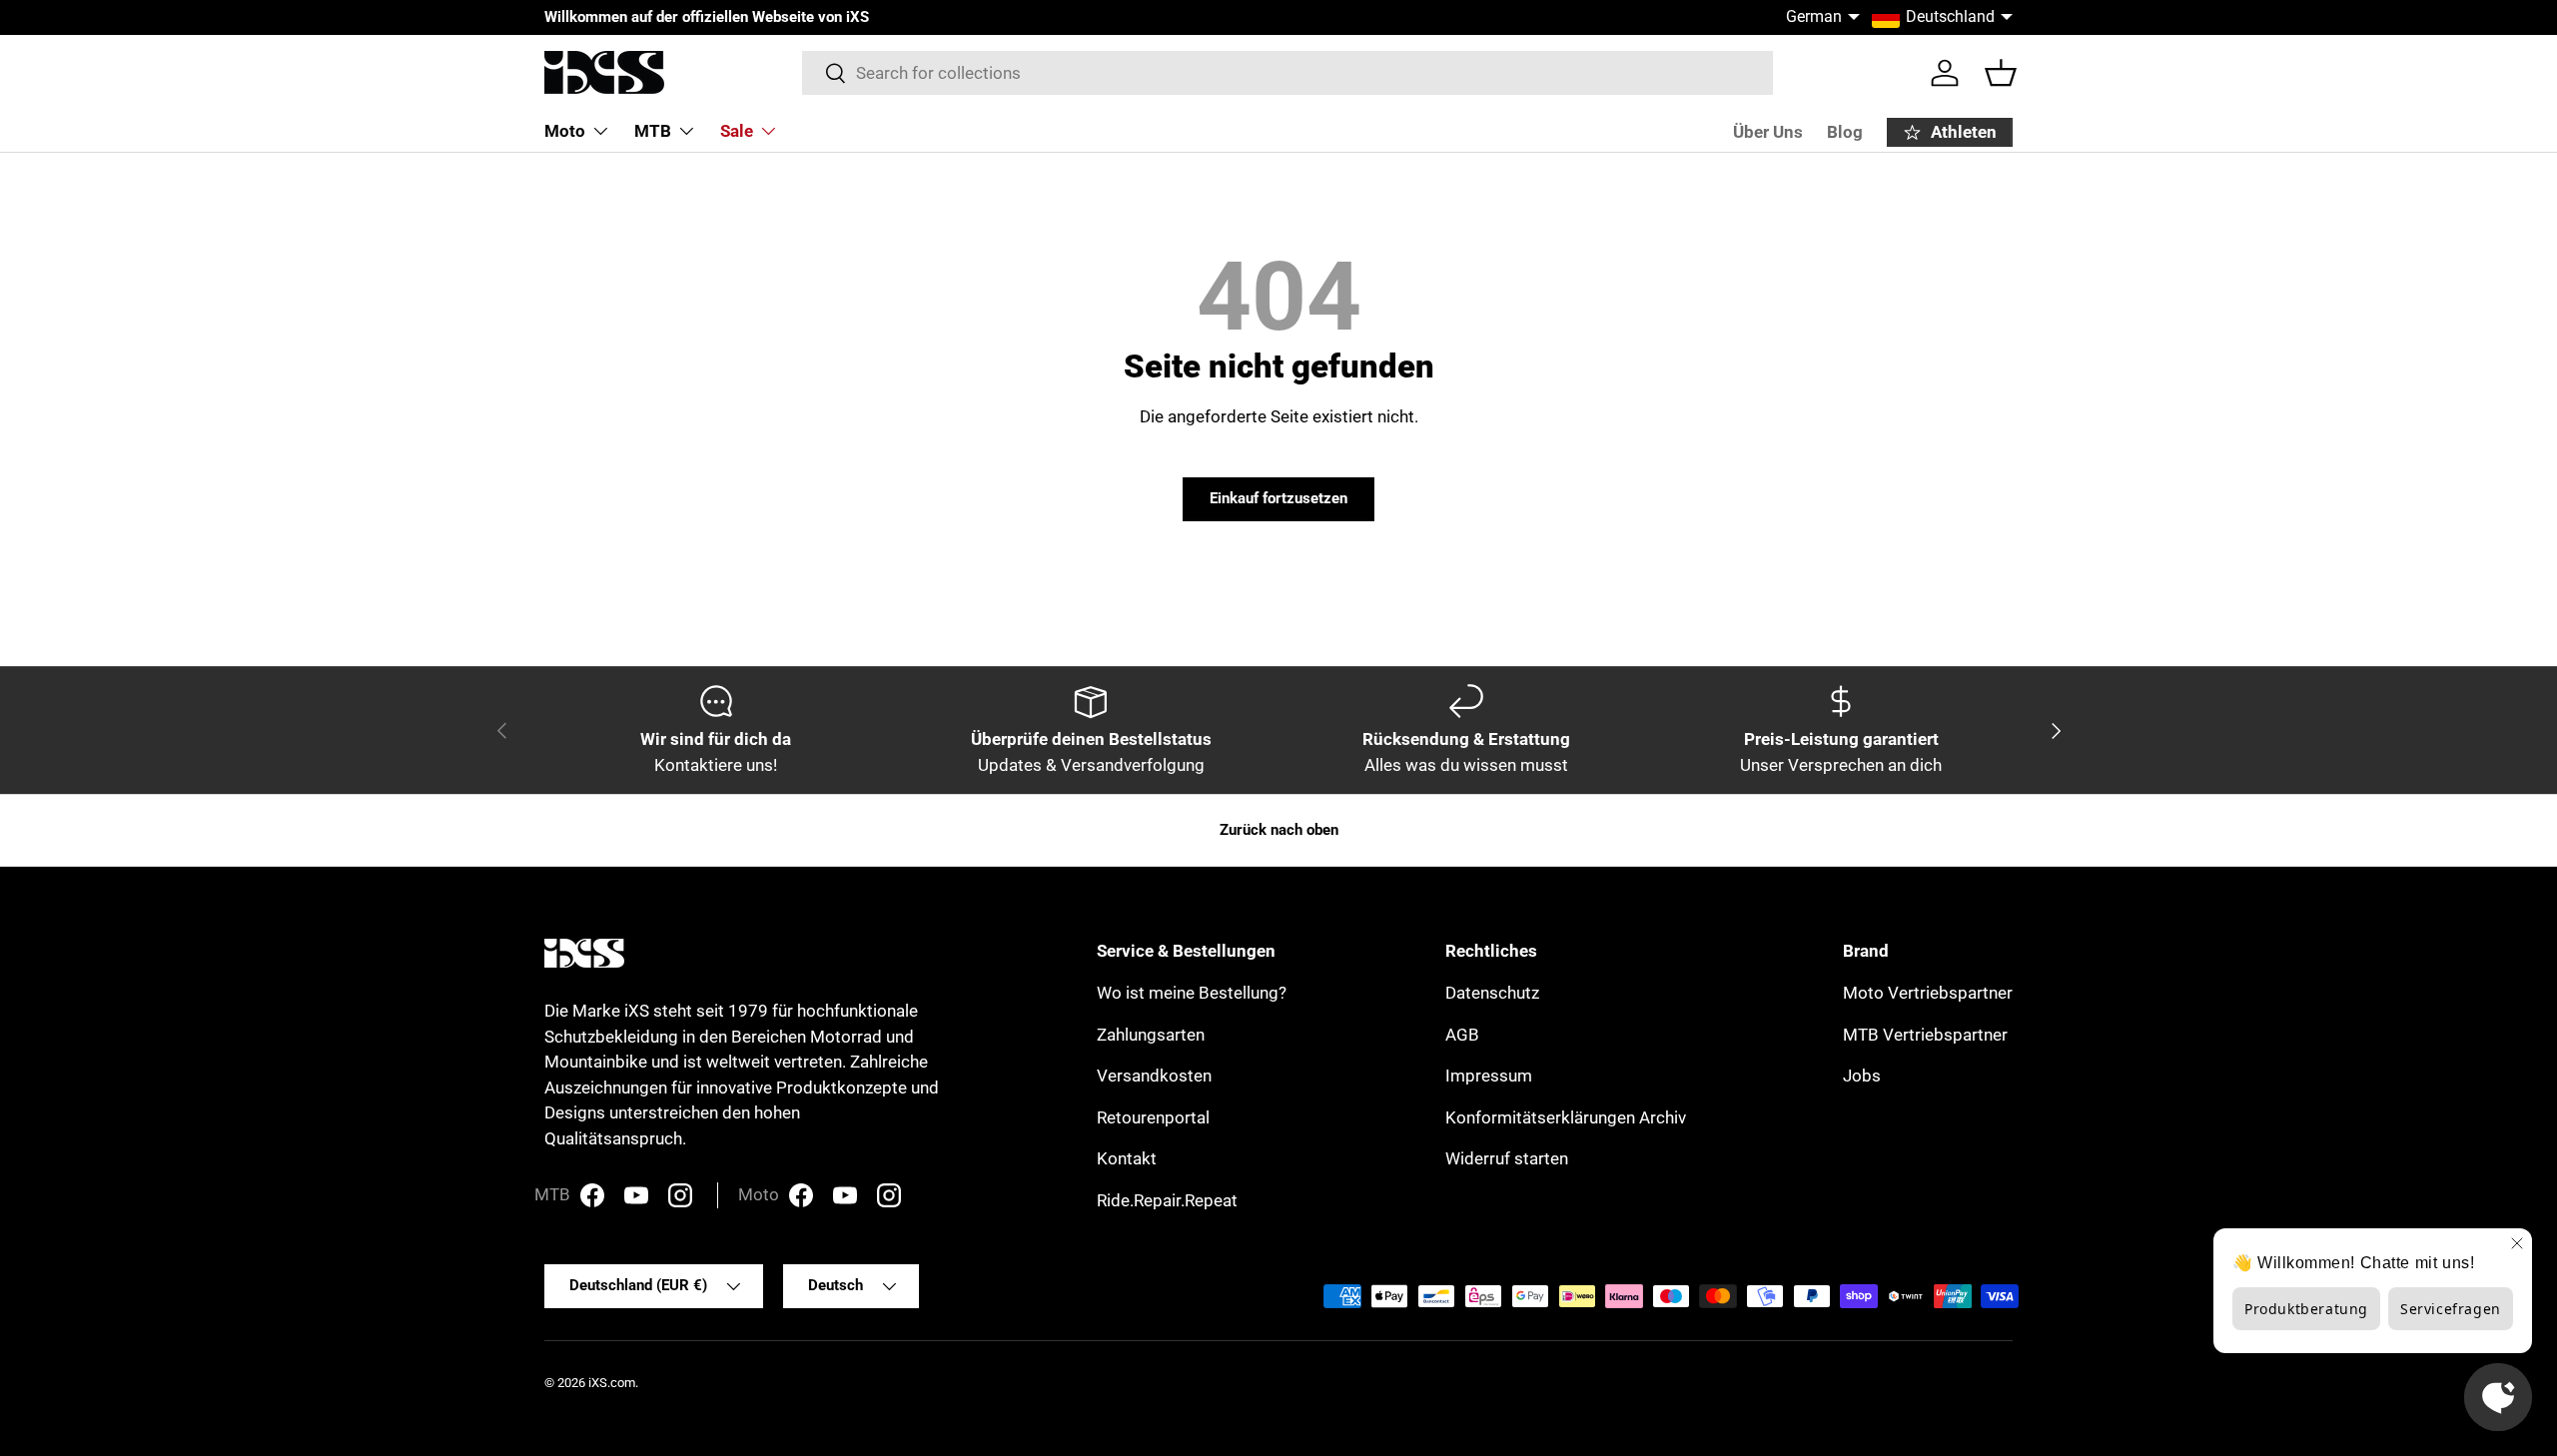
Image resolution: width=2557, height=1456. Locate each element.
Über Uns (1768, 132)
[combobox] (1288, 73)
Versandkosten (1154, 1076)
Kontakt (1127, 1158)
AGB (1462, 1035)
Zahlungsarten (1151, 1035)
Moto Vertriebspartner (1928, 993)
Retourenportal (1153, 1117)
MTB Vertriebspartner (1925, 1035)
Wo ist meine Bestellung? (1192, 993)
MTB (653, 131)
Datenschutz (1492, 993)
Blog (1845, 132)
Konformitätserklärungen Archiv (1566, 1117)
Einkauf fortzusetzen (1278, 498)
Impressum (1489, 1076)
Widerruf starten (1507, 1158)
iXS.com (612, 1383)
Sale (737, 131)
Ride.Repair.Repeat (1167, 1200)
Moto (565, 131)
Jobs (1862, 1076)
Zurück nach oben (1279, 830)
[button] (2001, 73)
